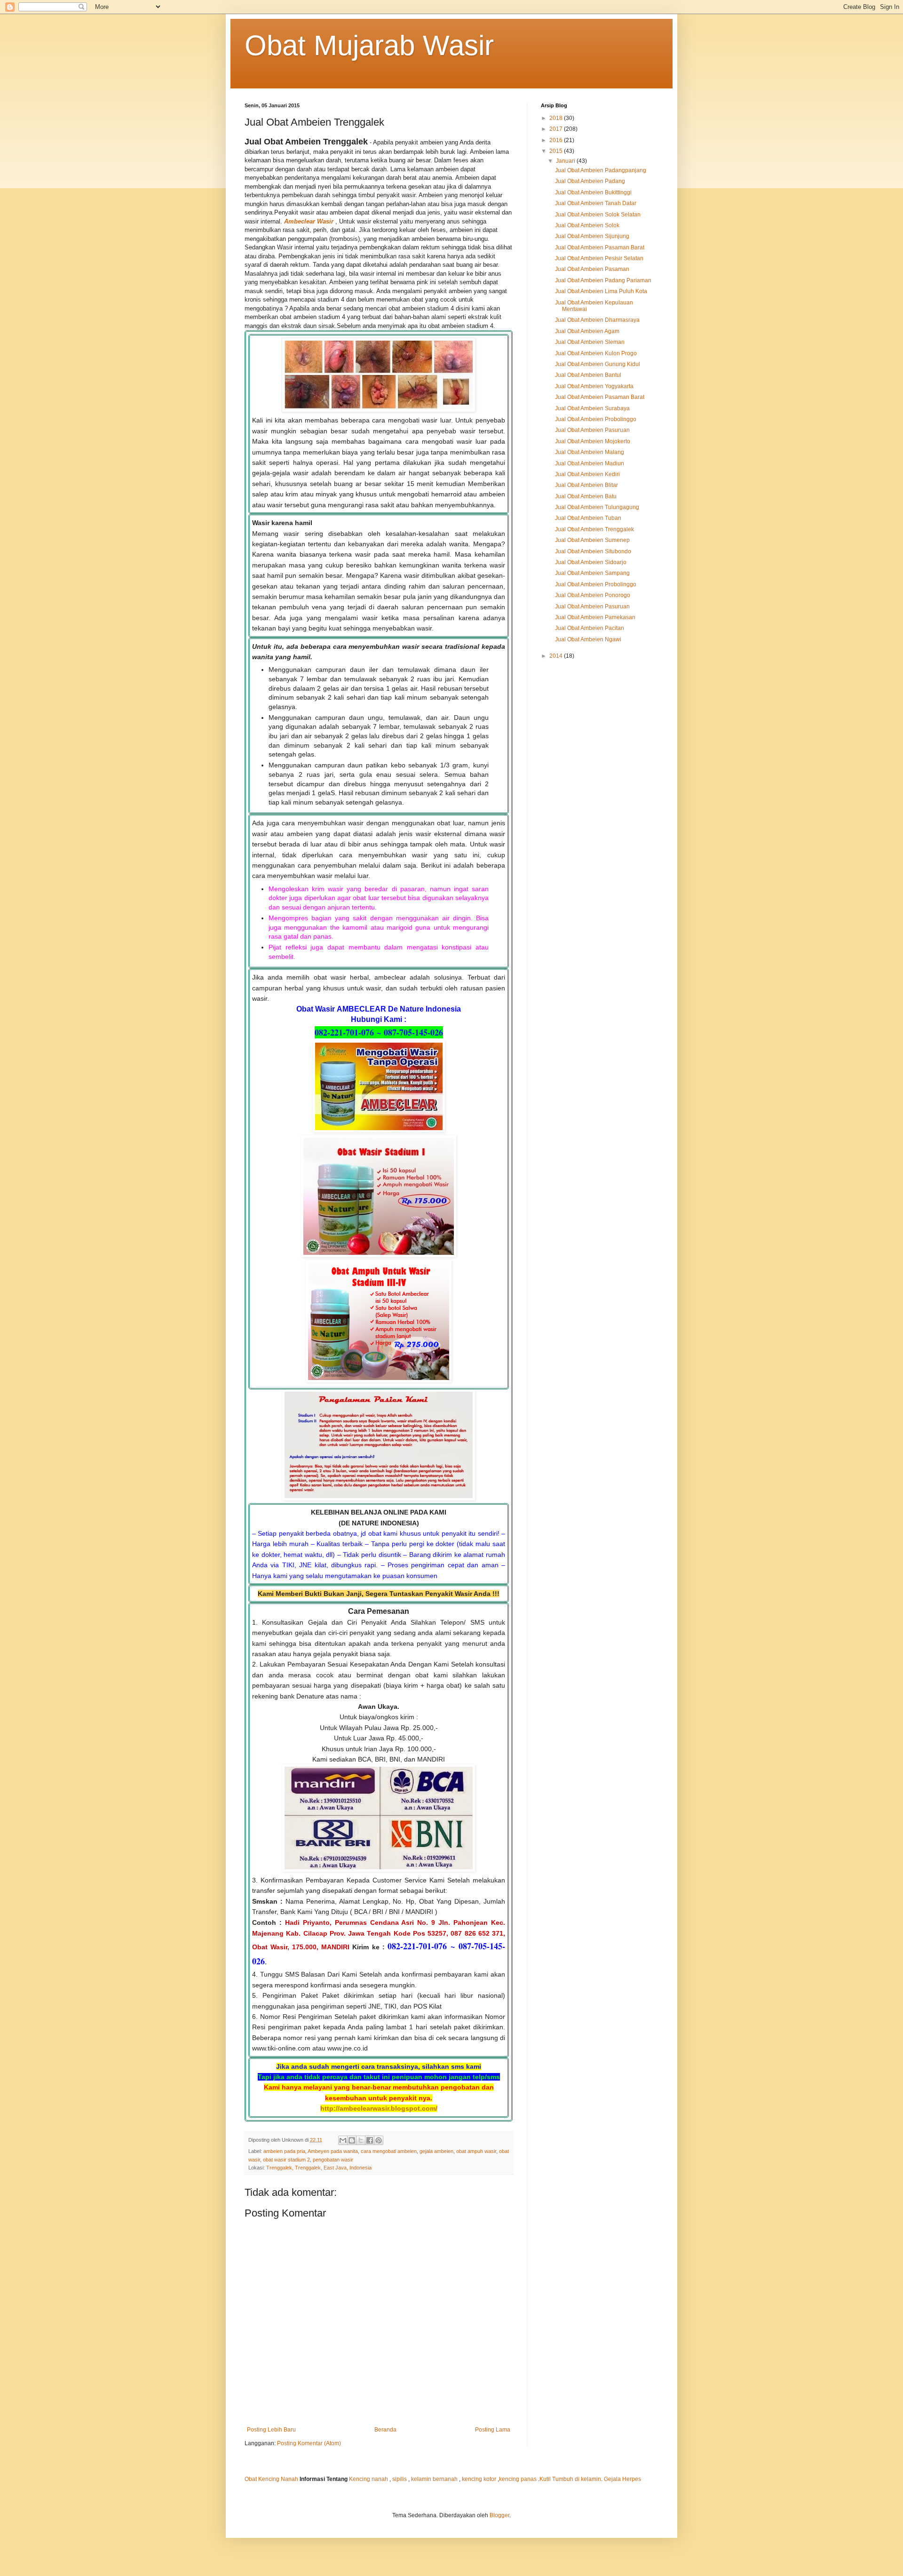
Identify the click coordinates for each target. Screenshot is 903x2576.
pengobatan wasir (333, 2160)
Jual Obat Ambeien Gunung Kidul (598, 364)
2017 (557, 129)
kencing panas (518, 2479)
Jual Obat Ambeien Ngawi (588, 639)
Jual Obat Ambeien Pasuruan (592, 430)
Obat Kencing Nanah (271, 2479)
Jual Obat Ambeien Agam (587, 331)
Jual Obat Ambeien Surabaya (592, 408)
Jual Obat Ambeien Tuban (588, 518)
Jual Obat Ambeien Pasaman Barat (600, 247)
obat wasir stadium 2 (286, 2160)
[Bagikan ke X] (361, 2140)
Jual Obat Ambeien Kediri (587, 474)
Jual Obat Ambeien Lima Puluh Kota (601, 291)
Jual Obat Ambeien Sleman (590, 342)
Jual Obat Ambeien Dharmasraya (597, 320)
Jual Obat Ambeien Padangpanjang (601, 170)
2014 (557, 656)
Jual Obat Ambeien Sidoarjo (591, 562)
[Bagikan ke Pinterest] (379, 2140)
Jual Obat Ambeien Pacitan (590, 628)
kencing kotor (480, 2479)
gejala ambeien (436, 2151)
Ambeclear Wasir (308, 221)
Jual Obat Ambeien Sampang (592, 573)
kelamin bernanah (434, 2479)
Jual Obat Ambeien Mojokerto (593, 441)
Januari (566, 161)
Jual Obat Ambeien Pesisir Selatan (599, 258)
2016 (557, 140)
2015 (557, 151)
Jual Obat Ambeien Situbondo (593, 551)
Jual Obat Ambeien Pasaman (592, 269)
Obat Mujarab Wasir (369, 45)
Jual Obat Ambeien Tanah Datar (596, 203)
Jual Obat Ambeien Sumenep (592, 540)
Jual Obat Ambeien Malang (590, 452)
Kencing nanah (368, 2479)
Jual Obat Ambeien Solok (587, 225)
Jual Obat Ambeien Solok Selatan (598, 215)
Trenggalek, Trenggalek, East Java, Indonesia (319, 2168)
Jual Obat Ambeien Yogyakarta (594, 386)
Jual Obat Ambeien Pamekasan (595, 617)
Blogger (499, 2515)
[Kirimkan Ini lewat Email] (343, 2140)
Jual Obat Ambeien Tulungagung (597, 507)
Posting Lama (493, 2430)
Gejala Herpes (622, 2479)
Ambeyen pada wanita (333, 2151)
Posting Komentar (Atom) (309, 2443)
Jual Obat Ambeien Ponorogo (593, 595)
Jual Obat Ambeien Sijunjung (592, 236)
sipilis (400, 2479)
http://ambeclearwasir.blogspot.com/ (379, 2108)
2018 (557, 118)
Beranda (385, 2430)
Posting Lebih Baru (271, 2430)
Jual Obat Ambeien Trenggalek (594, 529)
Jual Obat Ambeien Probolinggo (596, 419)
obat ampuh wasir (476, 2151)
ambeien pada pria (284, 2151)
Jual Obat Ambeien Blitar (586, 485)
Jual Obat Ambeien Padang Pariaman (603, 280)
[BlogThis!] (352, 2140)
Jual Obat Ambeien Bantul (588, 375)
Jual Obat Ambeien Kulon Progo (596, 353)
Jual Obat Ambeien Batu (586, 496)
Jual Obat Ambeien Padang (590, 181)
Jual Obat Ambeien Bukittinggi (593, 192)
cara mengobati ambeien (389, 2151)
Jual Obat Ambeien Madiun (590, 463)
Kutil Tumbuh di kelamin (570, 2479)
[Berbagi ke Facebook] (370, 2140)
